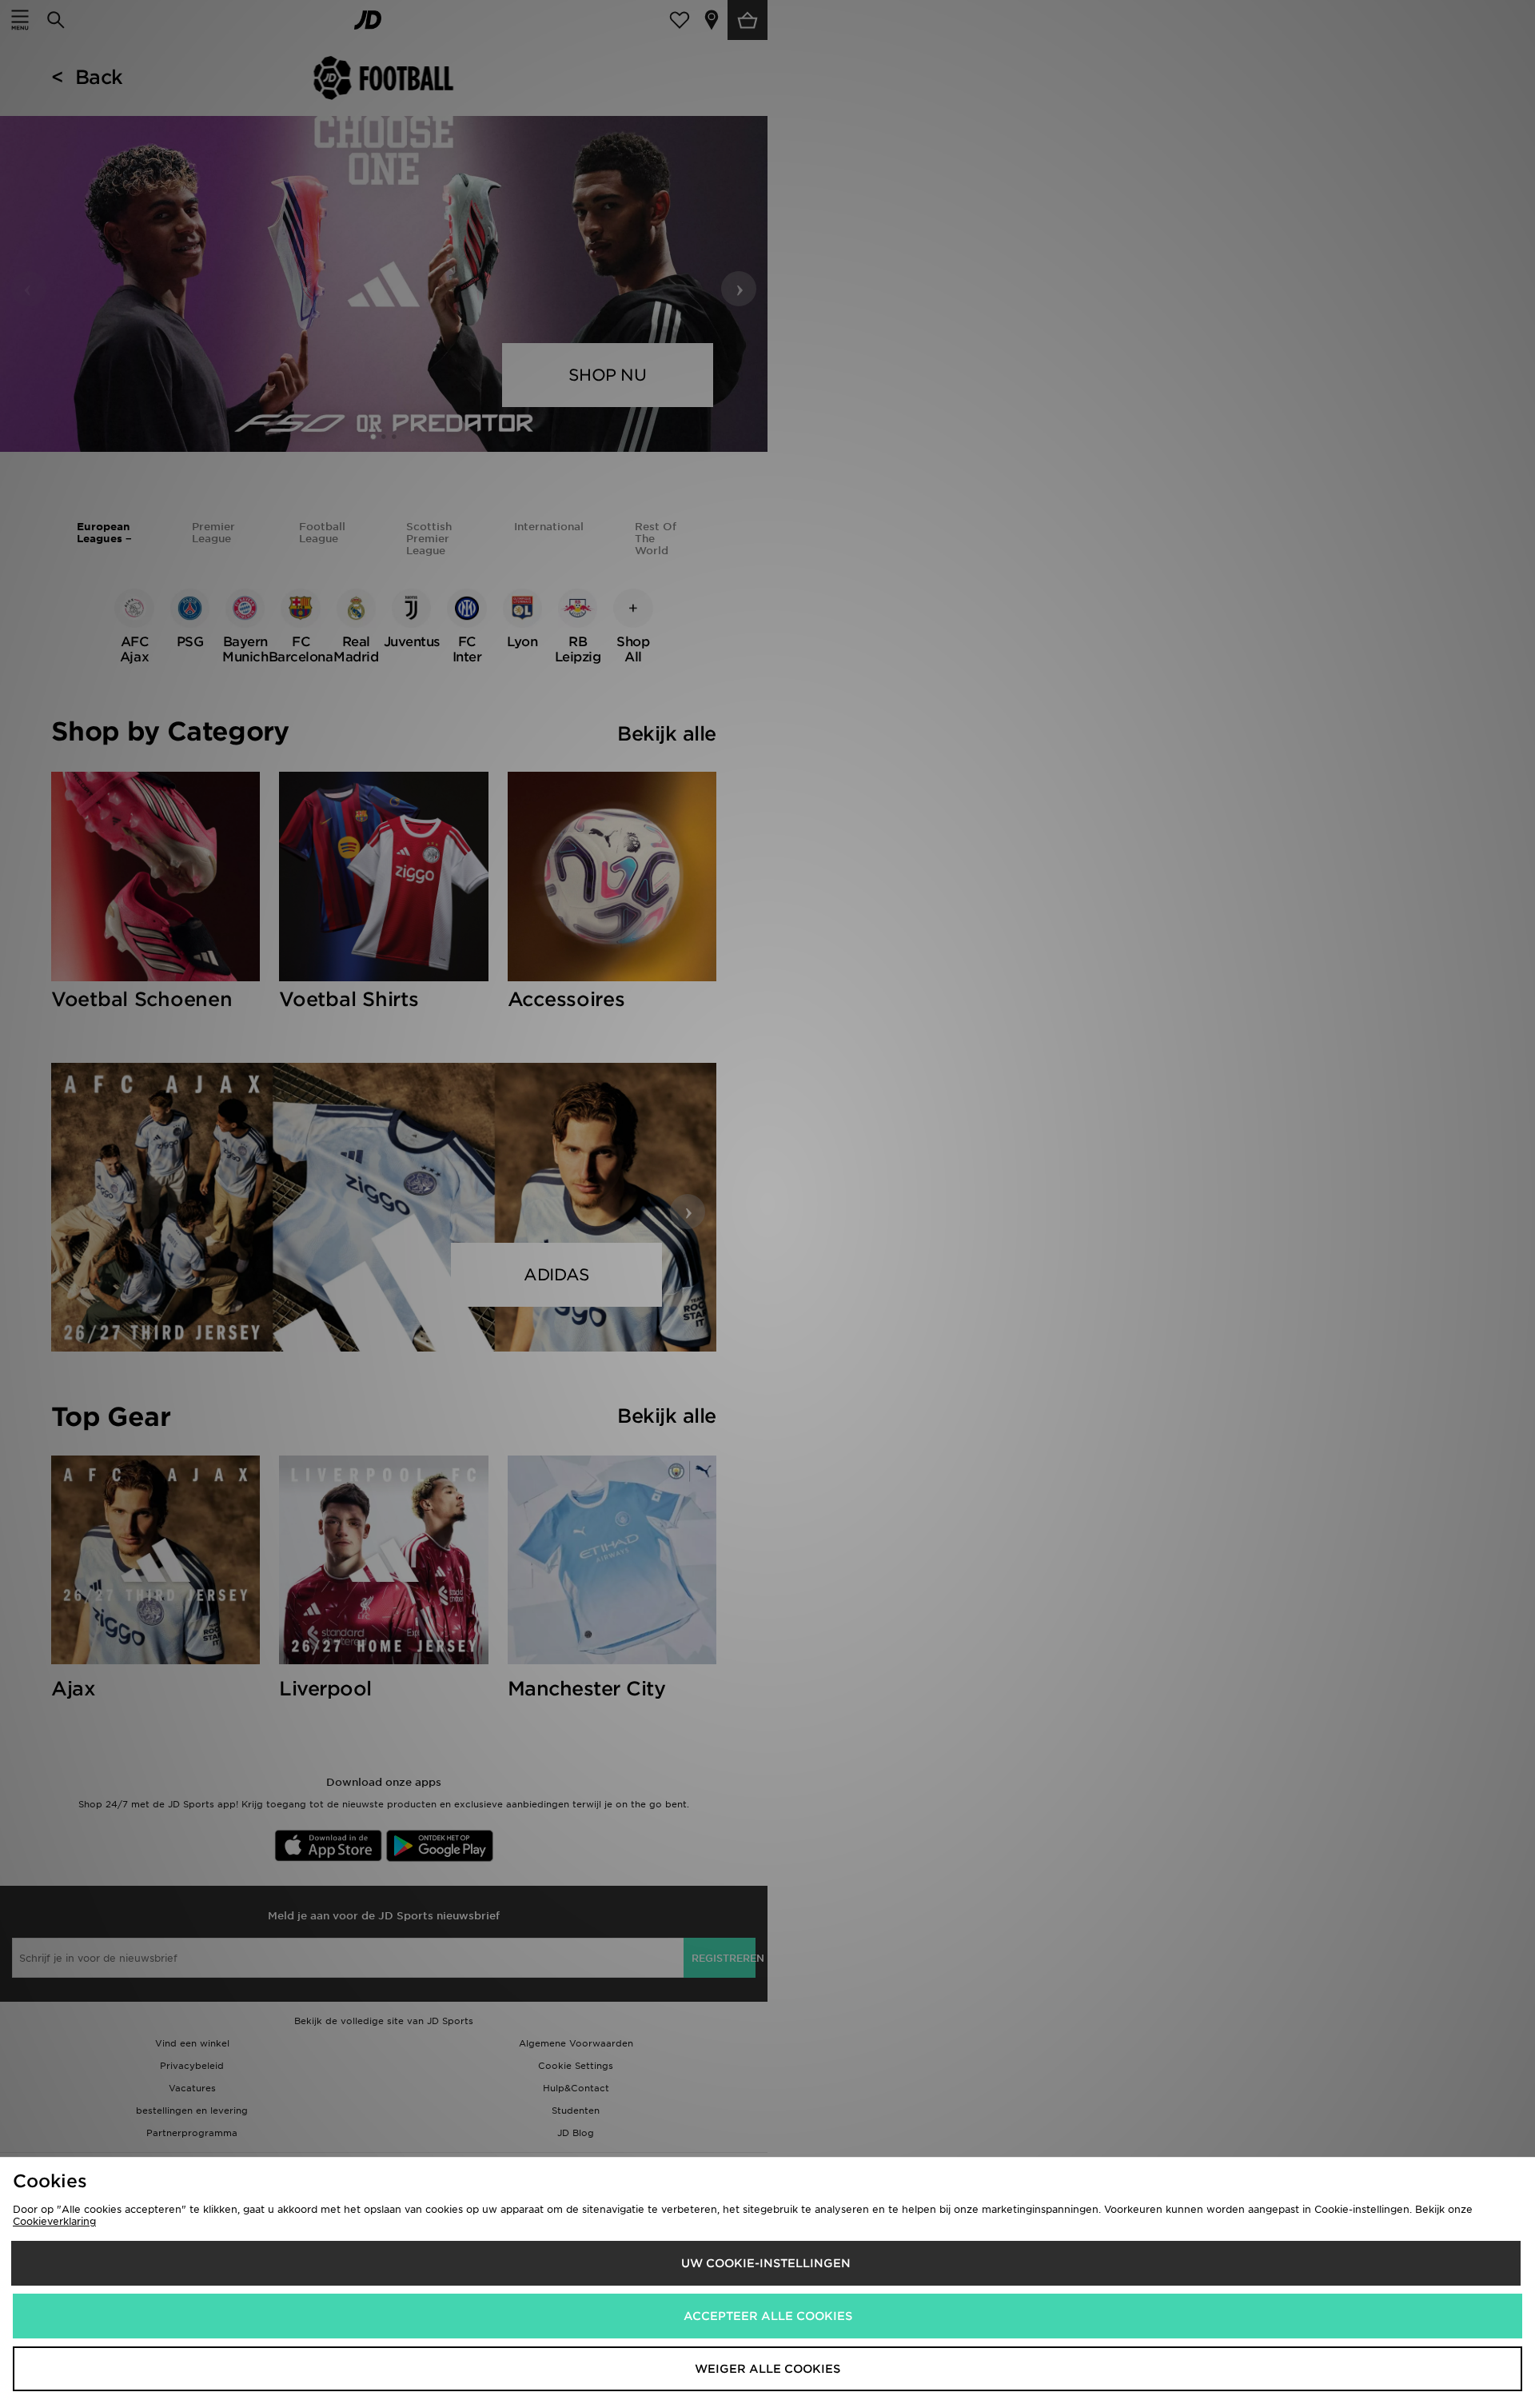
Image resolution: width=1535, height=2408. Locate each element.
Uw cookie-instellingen (766, 2263)
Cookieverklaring (54, 2221)
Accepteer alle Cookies (768, 2316)
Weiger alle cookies (767, 2369)
